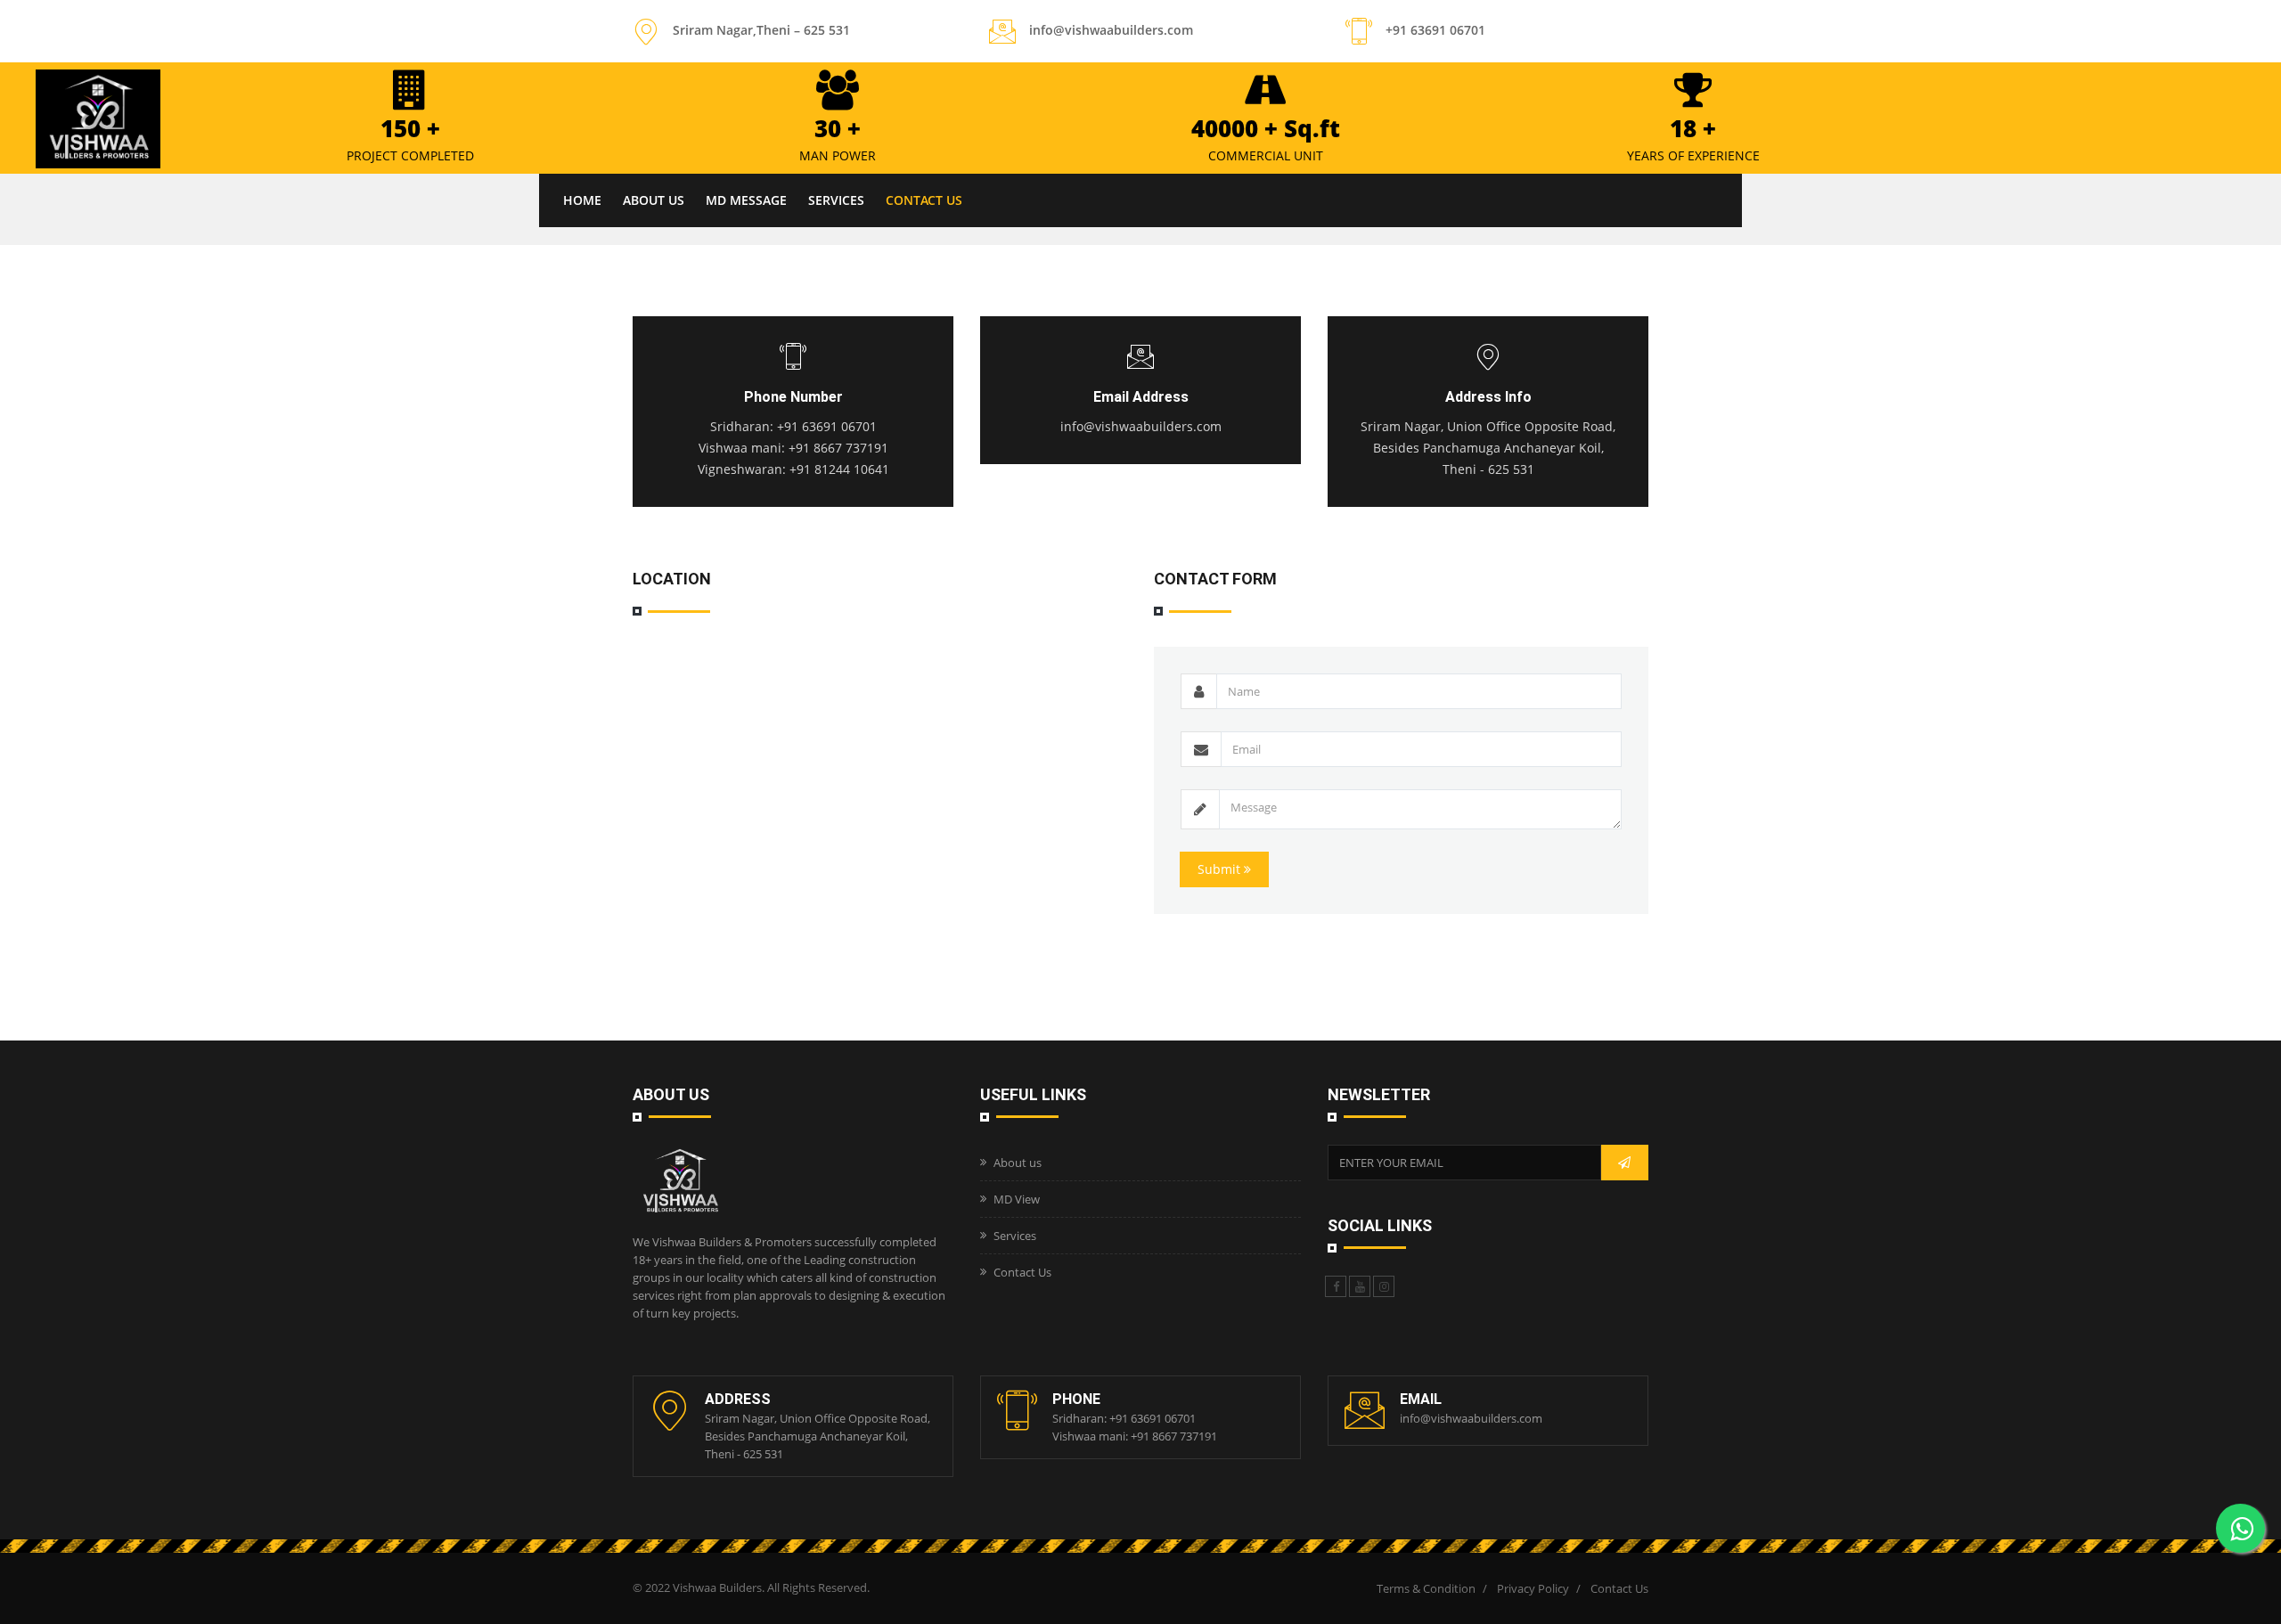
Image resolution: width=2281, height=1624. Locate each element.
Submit (1221, 869)
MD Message (746, 200)
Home (582, 200)
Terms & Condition (1426, 1588)
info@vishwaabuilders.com (1141, 426)
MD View (1017, 1199)
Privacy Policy (1533, 1588)
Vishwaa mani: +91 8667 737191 (793, 448)
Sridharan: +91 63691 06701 (793, 426)
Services (836, 200)
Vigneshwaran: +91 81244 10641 (793, 469)
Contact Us (924, 200)
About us (654, 200)
